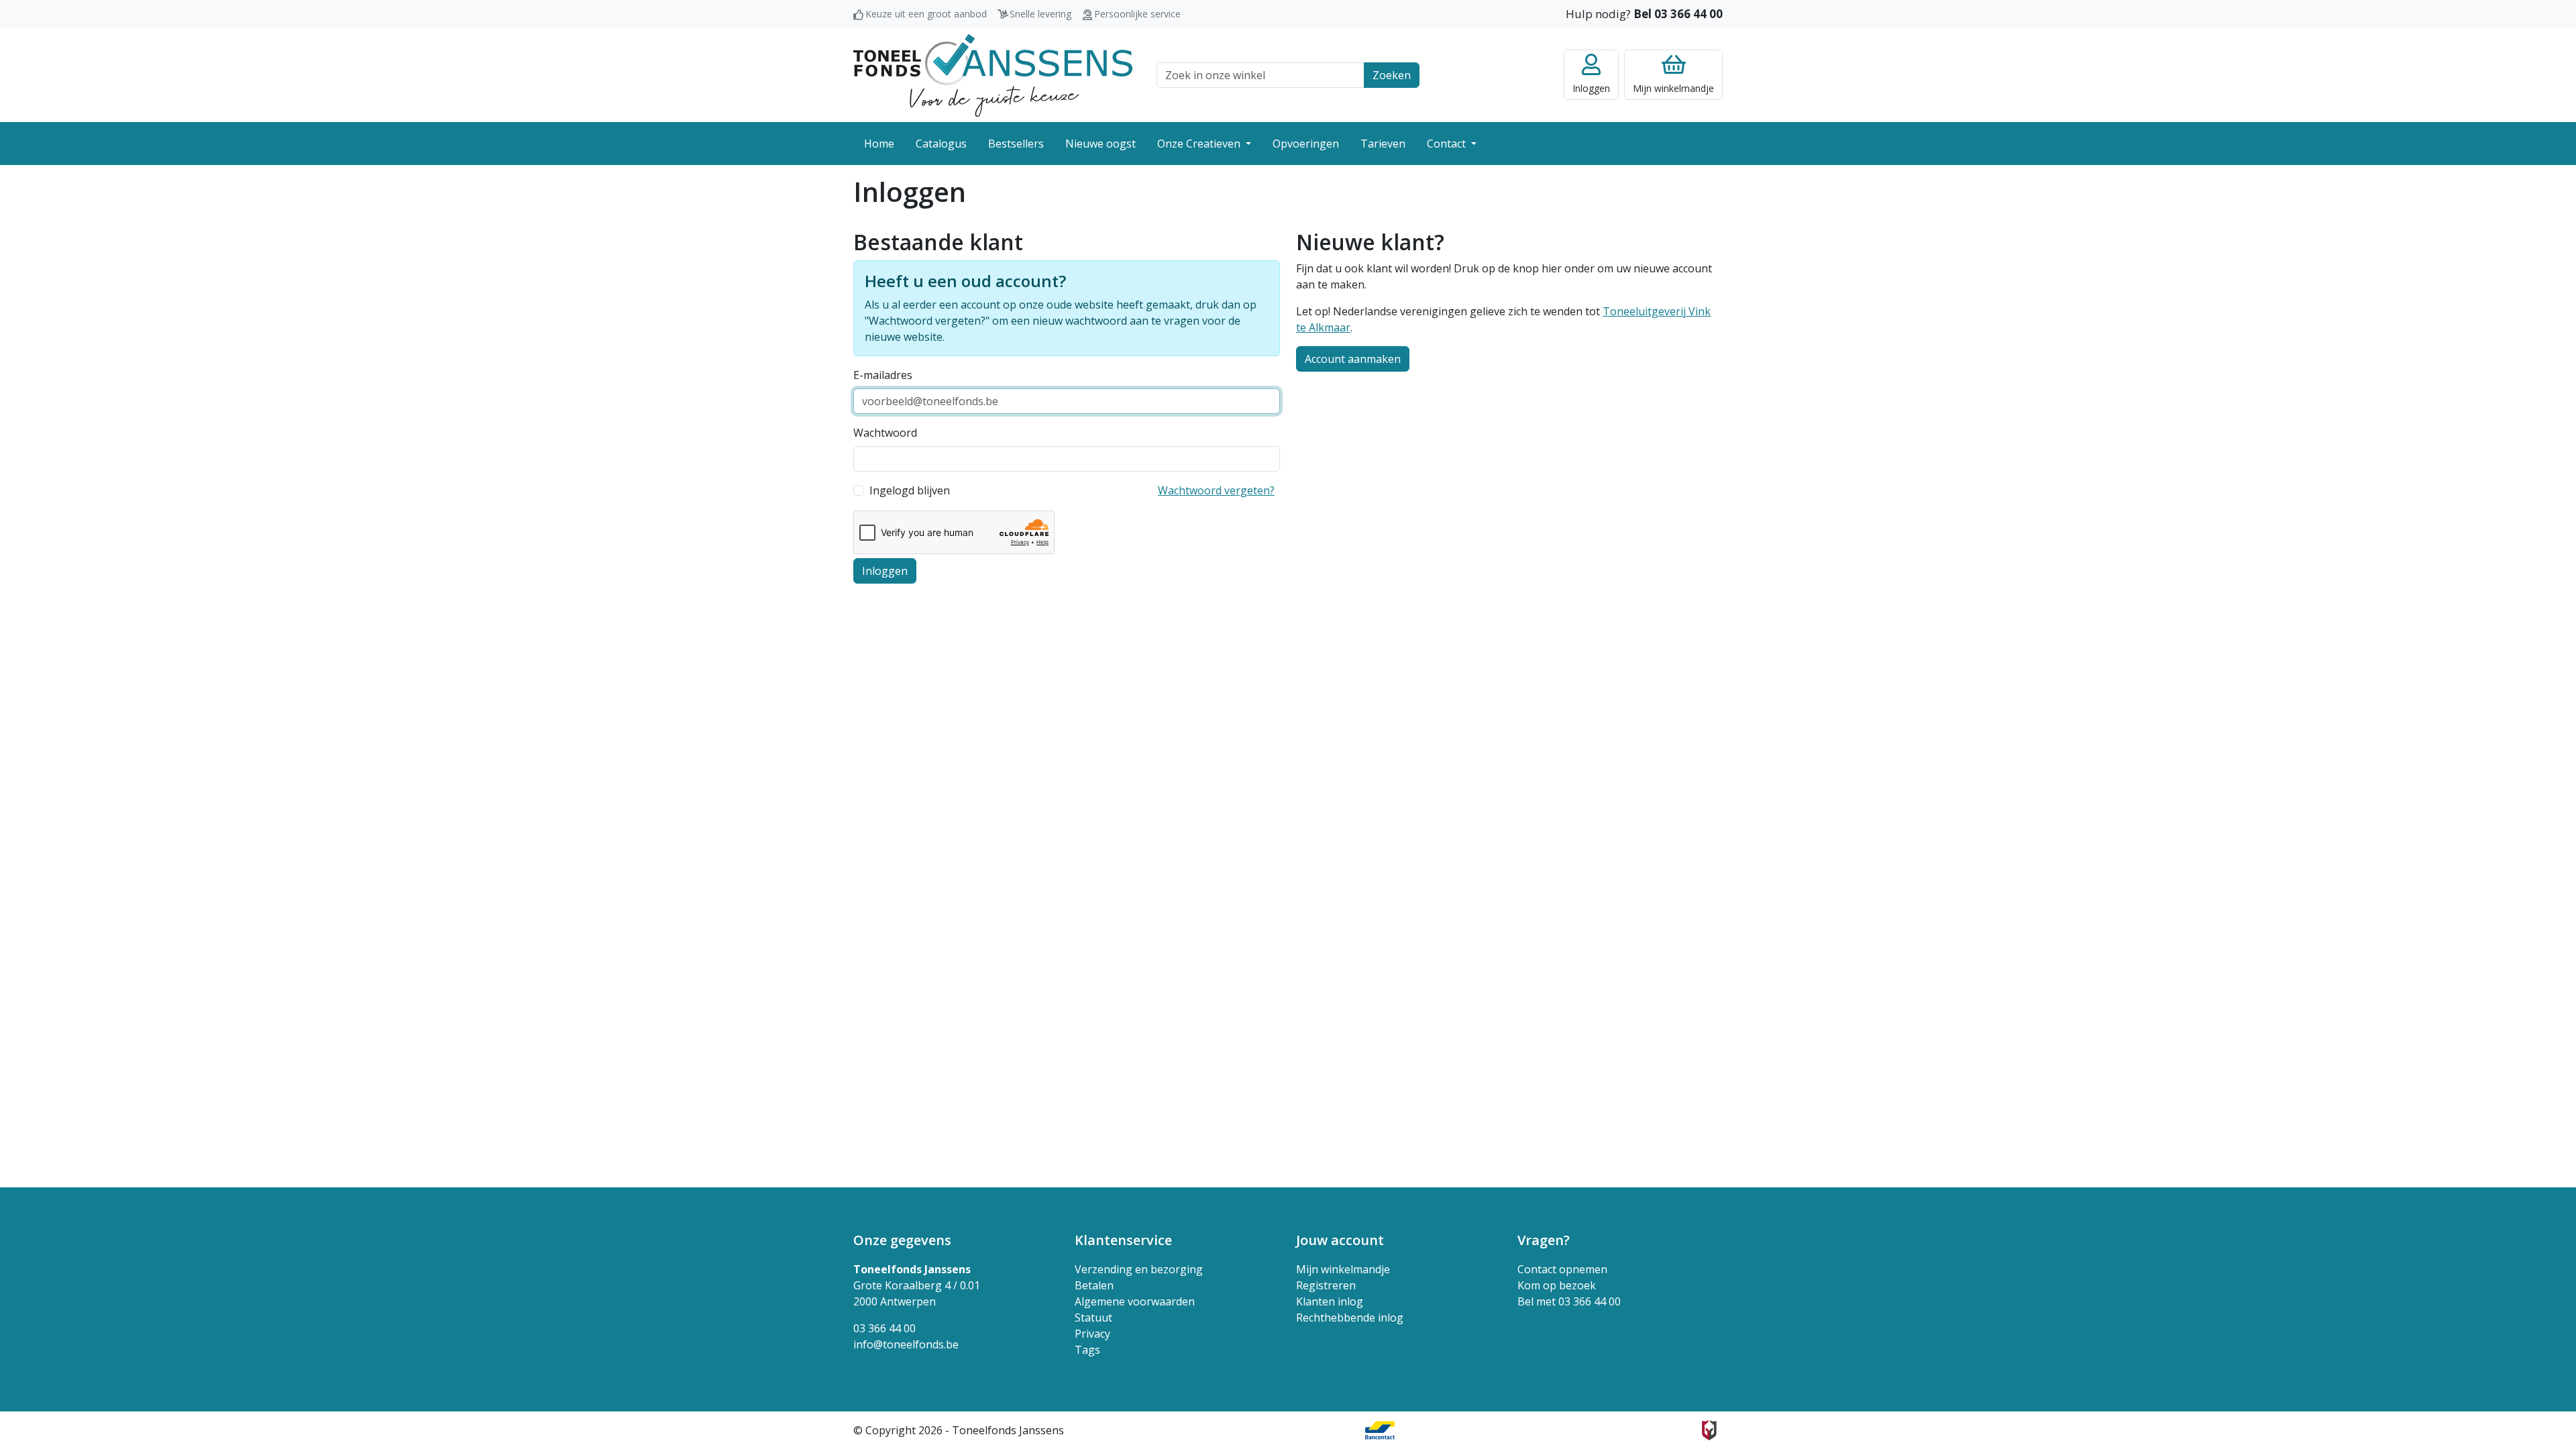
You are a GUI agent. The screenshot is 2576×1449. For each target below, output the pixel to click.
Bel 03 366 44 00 (1678, 14)
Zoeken (1392, 75)
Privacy (1092, 1334)
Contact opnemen (1562, 1269)
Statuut (1093, 1318)
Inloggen (885, 571)
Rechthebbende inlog (1350, 1318)
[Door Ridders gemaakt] (1709, 1430)
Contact (1448, 144)
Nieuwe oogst (1101, 144)
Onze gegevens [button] (902, 1240)
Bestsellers (1016, 144)
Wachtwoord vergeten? (1216, 490)
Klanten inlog (1330, 1301)
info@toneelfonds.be (906, 1344)
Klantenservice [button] (1123, 1240)
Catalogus (941, 144)
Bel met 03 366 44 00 (1569, 1301)
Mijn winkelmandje (1343, 1269)
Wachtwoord (885, 433)
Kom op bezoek (1557, 1285)
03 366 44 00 (884, 1328)
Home (879, 144)
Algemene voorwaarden (1135, 1301)
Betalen (1094, 1285)
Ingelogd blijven (910, 490)
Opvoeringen (1306, 144)
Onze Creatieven (1200, 144)
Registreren (1326, 1285)
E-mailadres (883, 375)
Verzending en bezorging (1139, 1269)
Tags (1087, 1350)
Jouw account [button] (1340, 1240)
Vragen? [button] (1544, 1240)
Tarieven (1383, 144)
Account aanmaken (1353, 359)
